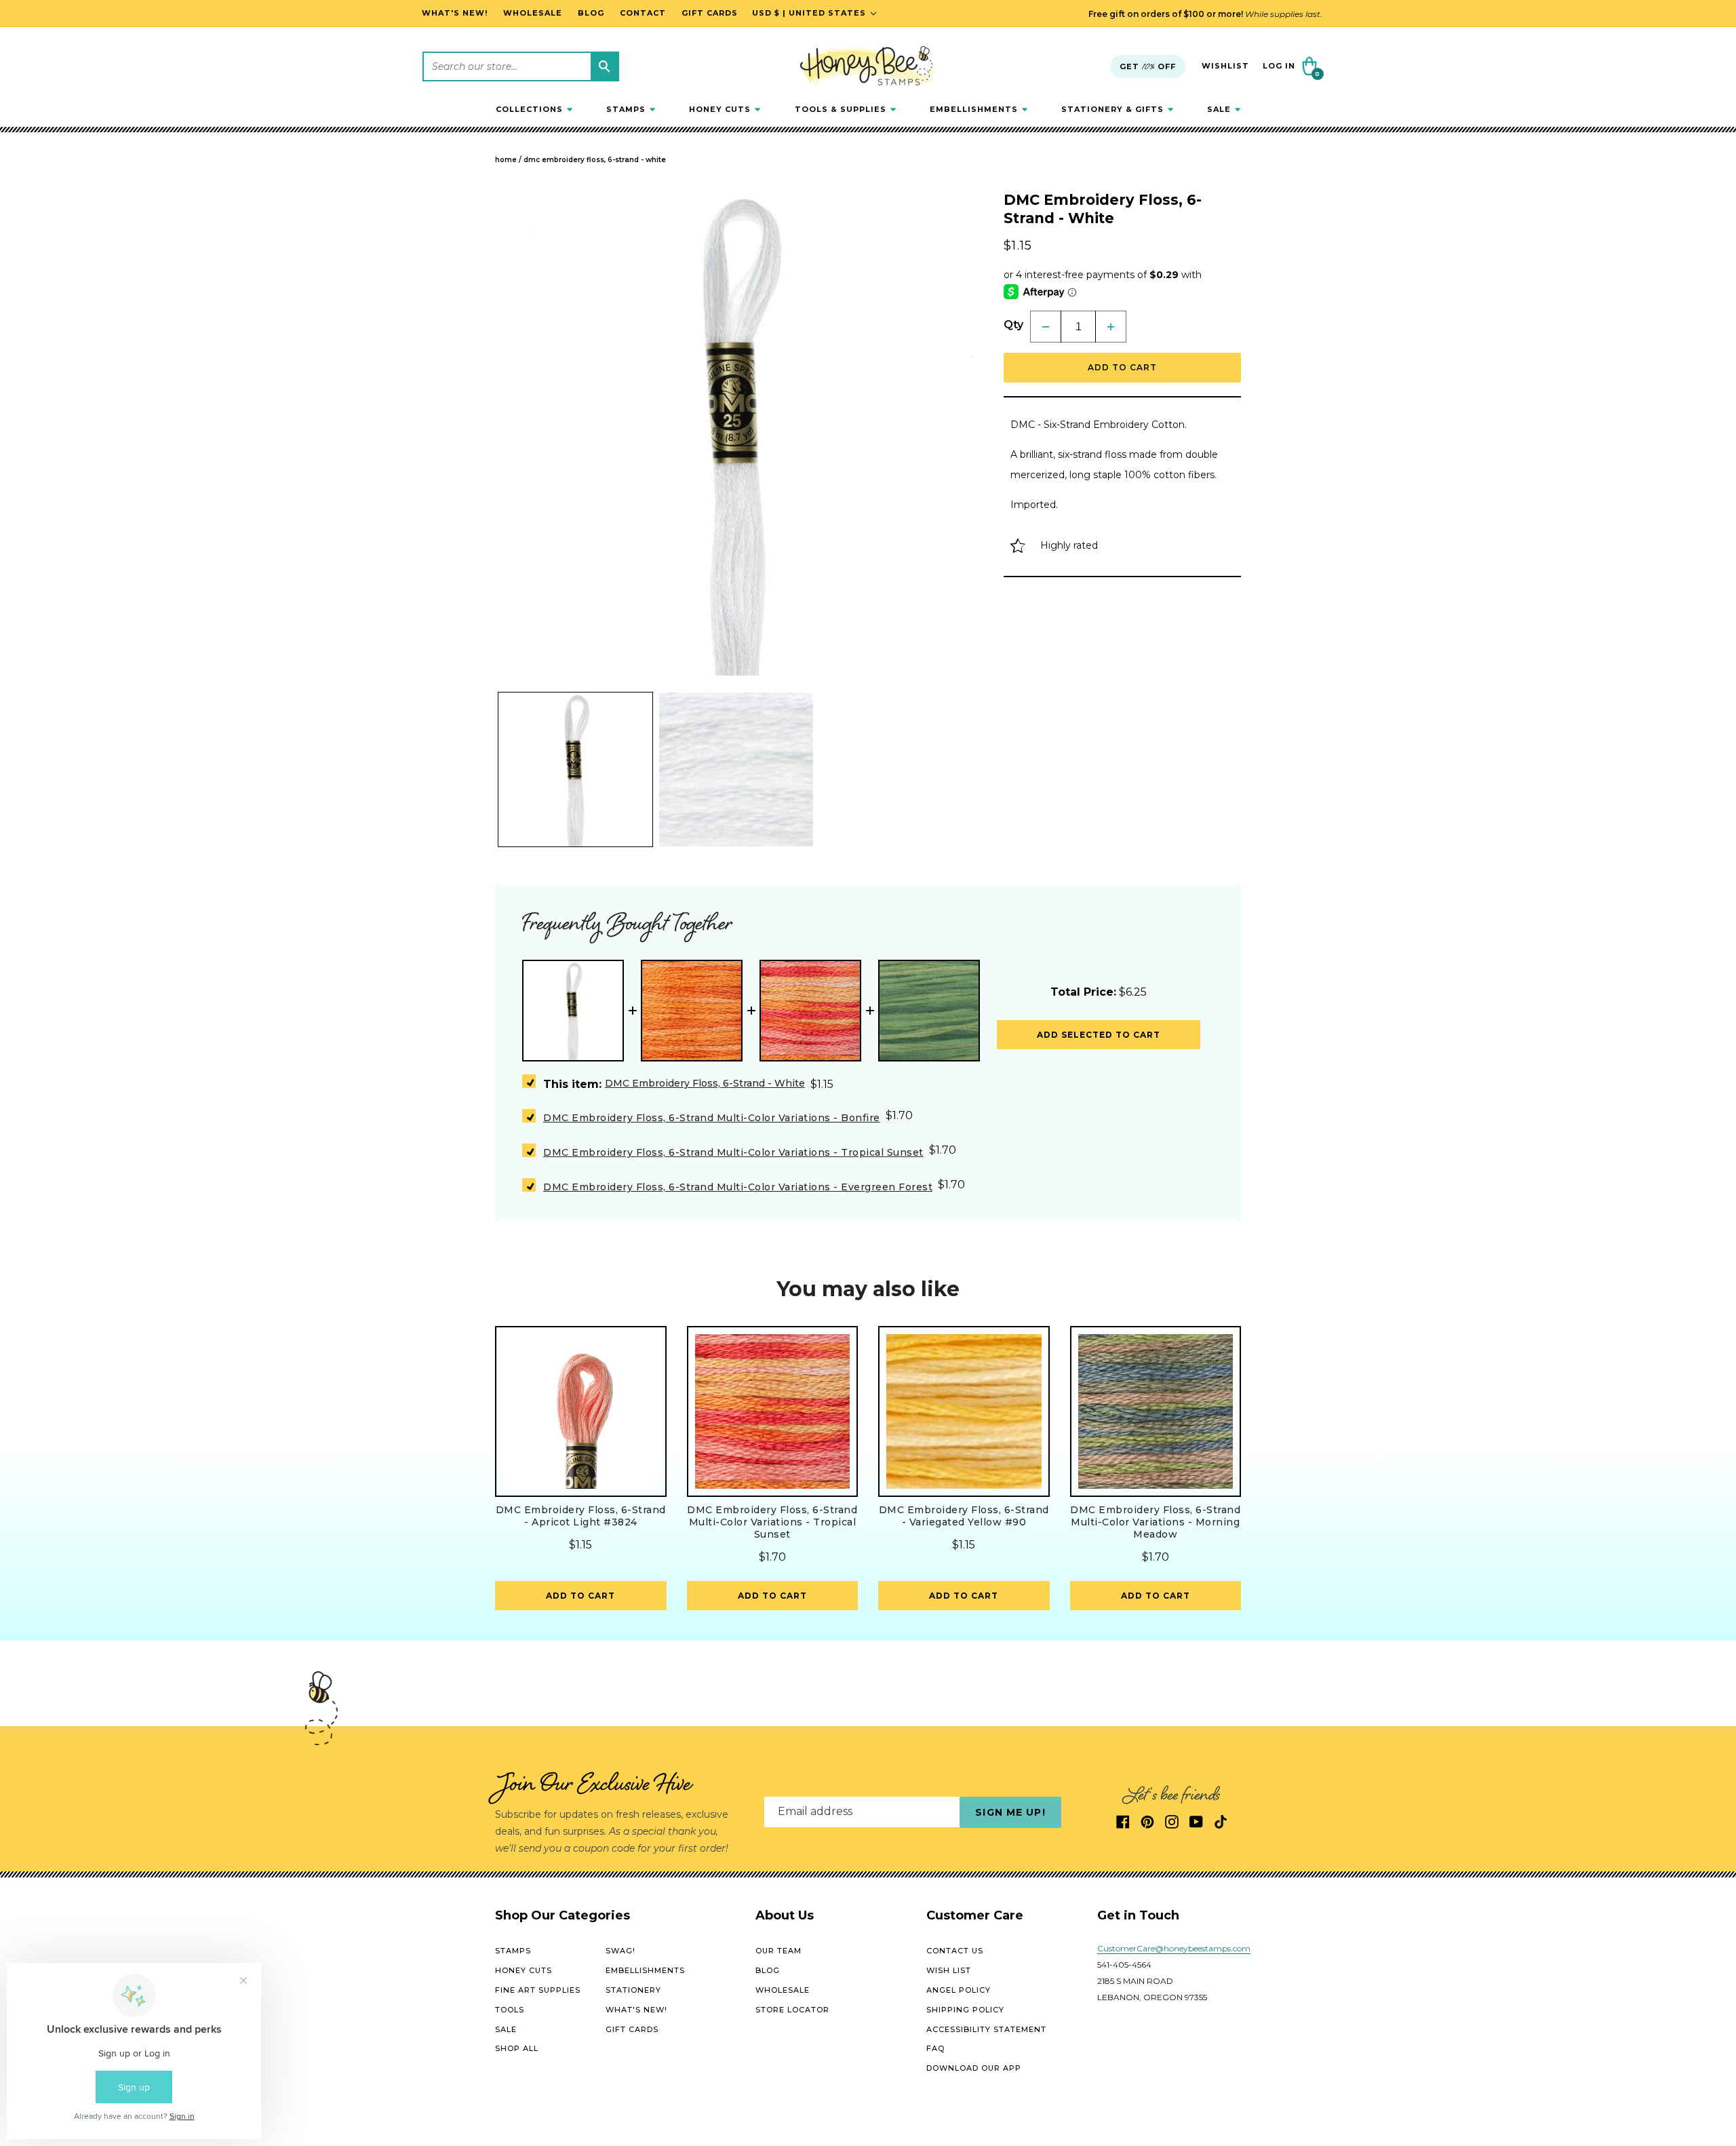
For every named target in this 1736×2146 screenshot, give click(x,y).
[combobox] (521, 66)
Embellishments (645, 1970)
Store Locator (792, 2010)
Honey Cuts (524, 1970)
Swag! (620, 1951)
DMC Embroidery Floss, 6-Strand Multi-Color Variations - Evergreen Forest (738, 1187)
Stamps (513, 1951)
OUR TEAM (778, 1951)
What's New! (636, 2010)
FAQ (935, 2049)
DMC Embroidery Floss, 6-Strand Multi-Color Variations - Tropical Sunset (733, 1152)
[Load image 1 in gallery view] (575, 769)
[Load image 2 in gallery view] (736, 769)
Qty (1013, 325)
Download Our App (974, 2068)
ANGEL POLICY (959, 1990)
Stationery (633, 1990)
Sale (506, 2029)
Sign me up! (1010, 1812)
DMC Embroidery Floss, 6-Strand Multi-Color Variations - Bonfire (712, 1118)
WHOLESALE (783, 1990)
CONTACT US (955, 1951)
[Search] (604, 66)
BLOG (768, 1970)
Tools (510, 2010)
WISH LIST (949, 1970)
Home (506, 160)
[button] (534, 109)
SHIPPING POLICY (965, 2010)
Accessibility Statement (986, 2029)
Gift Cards (632, 2029)
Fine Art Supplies (538, 1990)
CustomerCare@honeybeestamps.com (1174, 1949)
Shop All (517, 2049)
